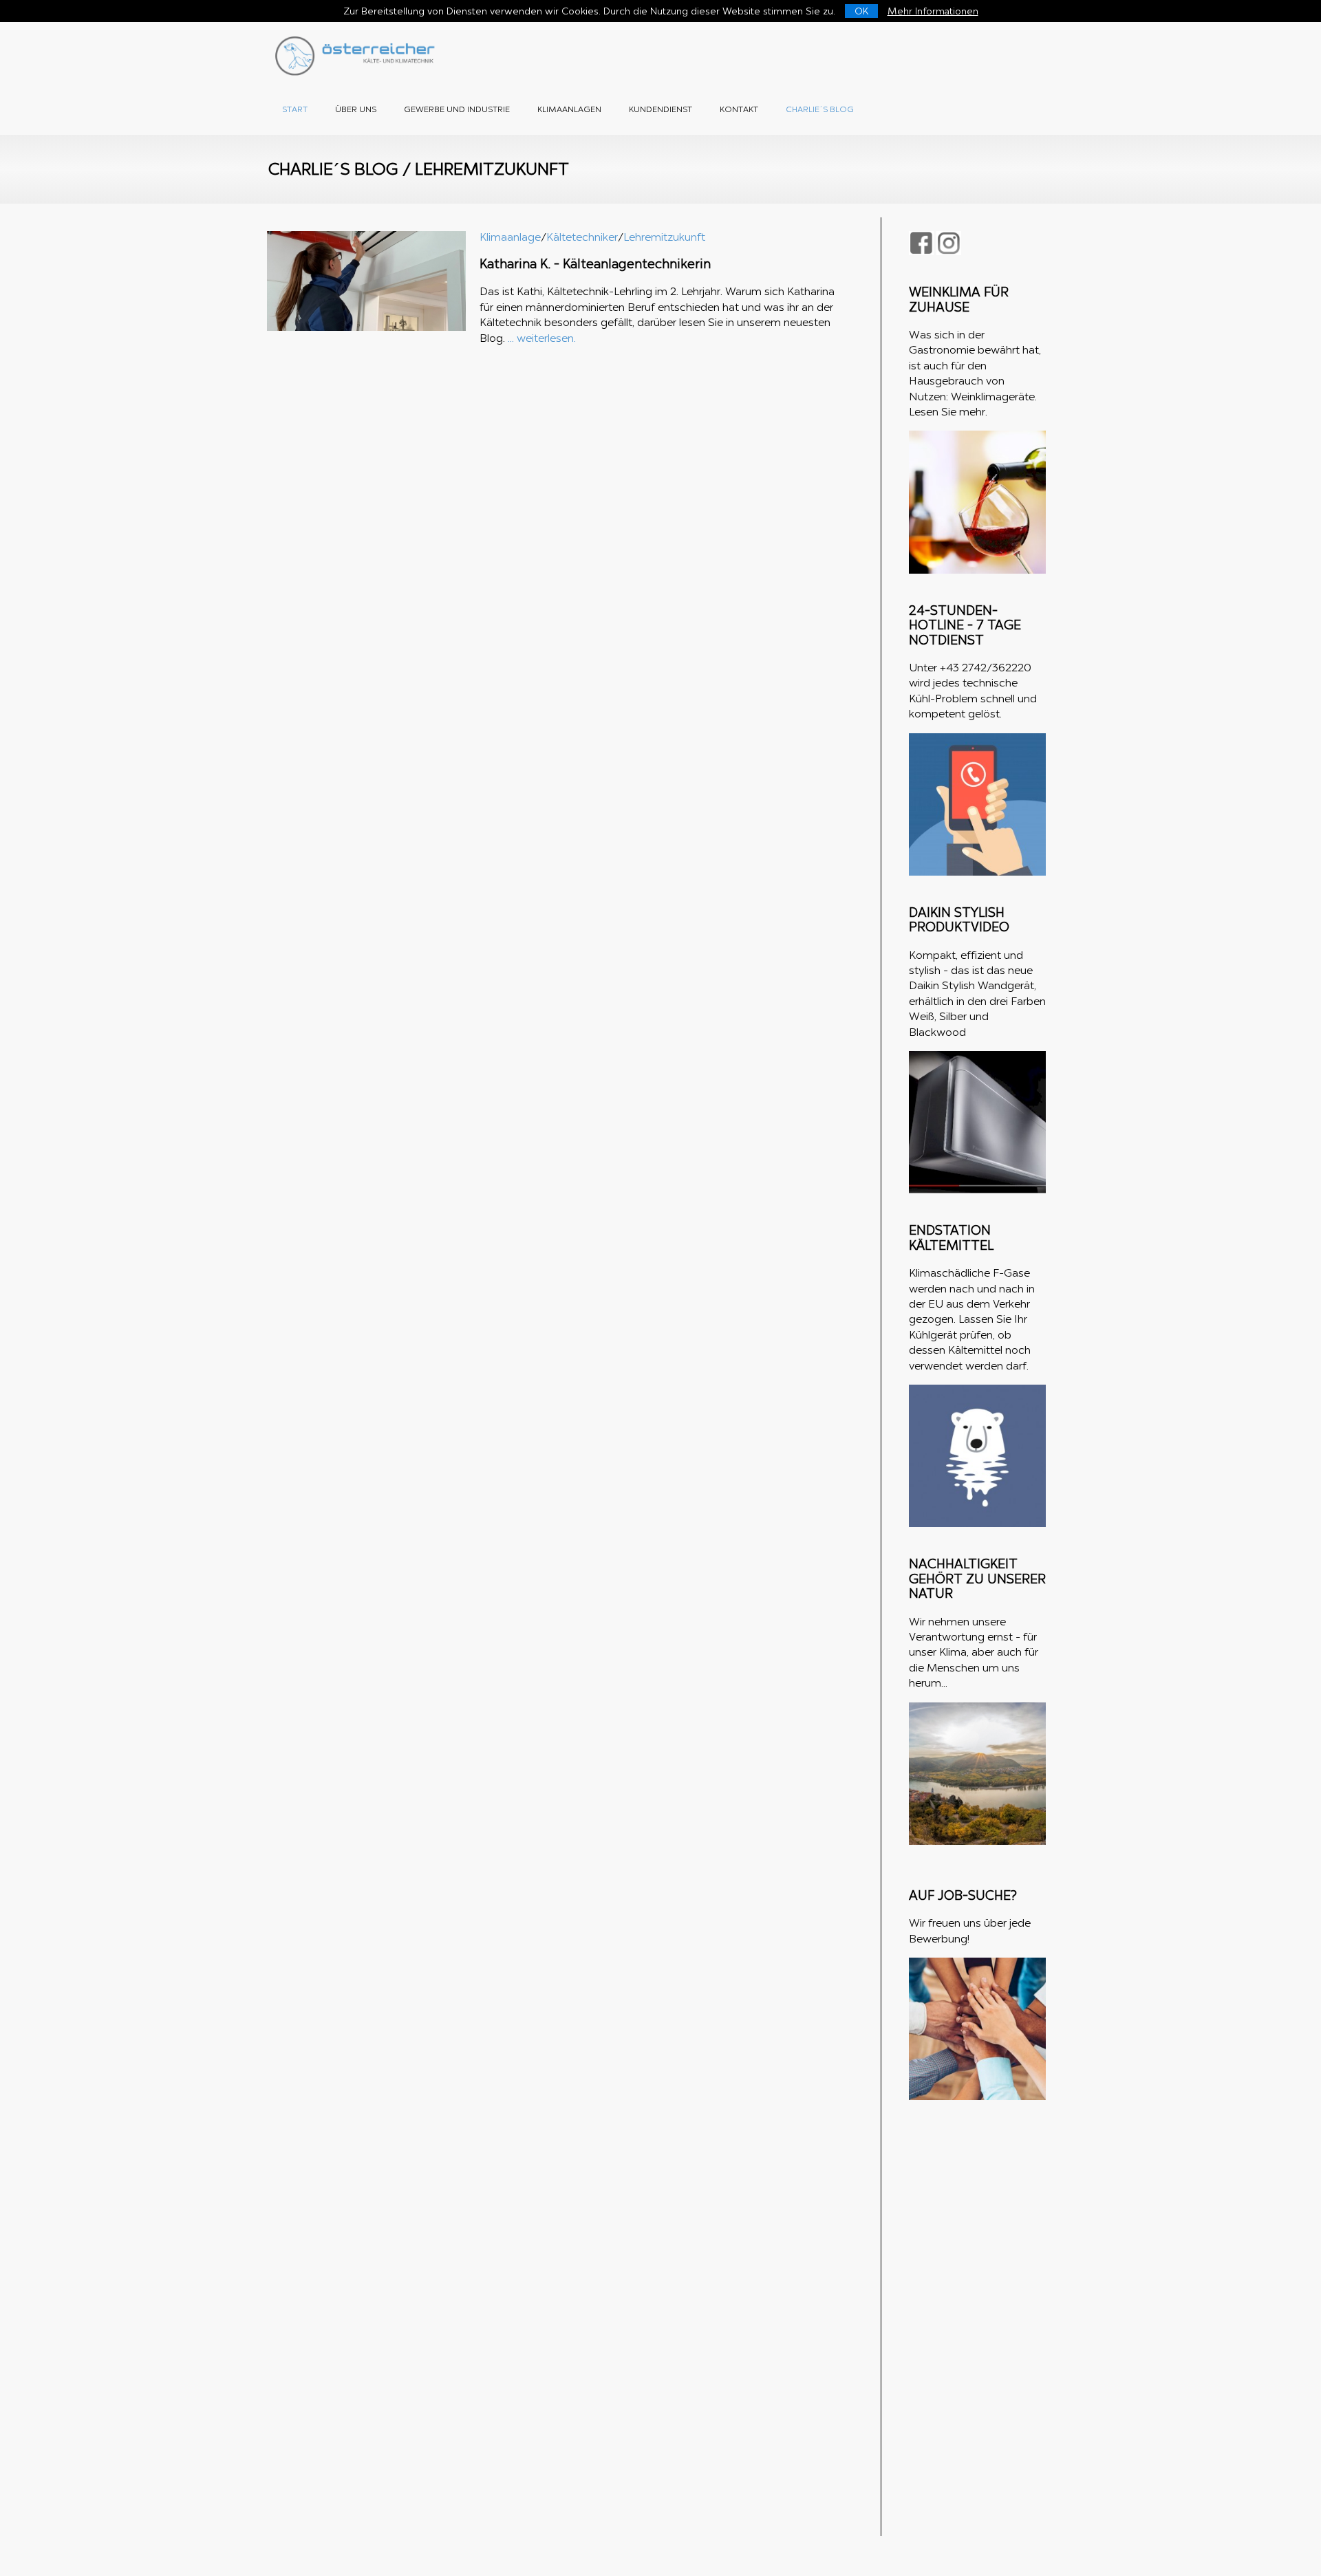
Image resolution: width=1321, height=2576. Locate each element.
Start (295, 109)
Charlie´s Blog (820, 109)
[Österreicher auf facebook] (921, 243)
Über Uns (356, 109)
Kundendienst (660, 109)
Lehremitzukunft (664, 237)
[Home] (358, 72)
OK (861, 11)
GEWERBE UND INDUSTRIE (457, 109)
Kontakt (739, 109)
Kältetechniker (582, 237)
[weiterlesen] (367, 327)
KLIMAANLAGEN (569, 109)
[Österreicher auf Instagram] (949, 243)
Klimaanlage (510, 237)
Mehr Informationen (933, 11)
